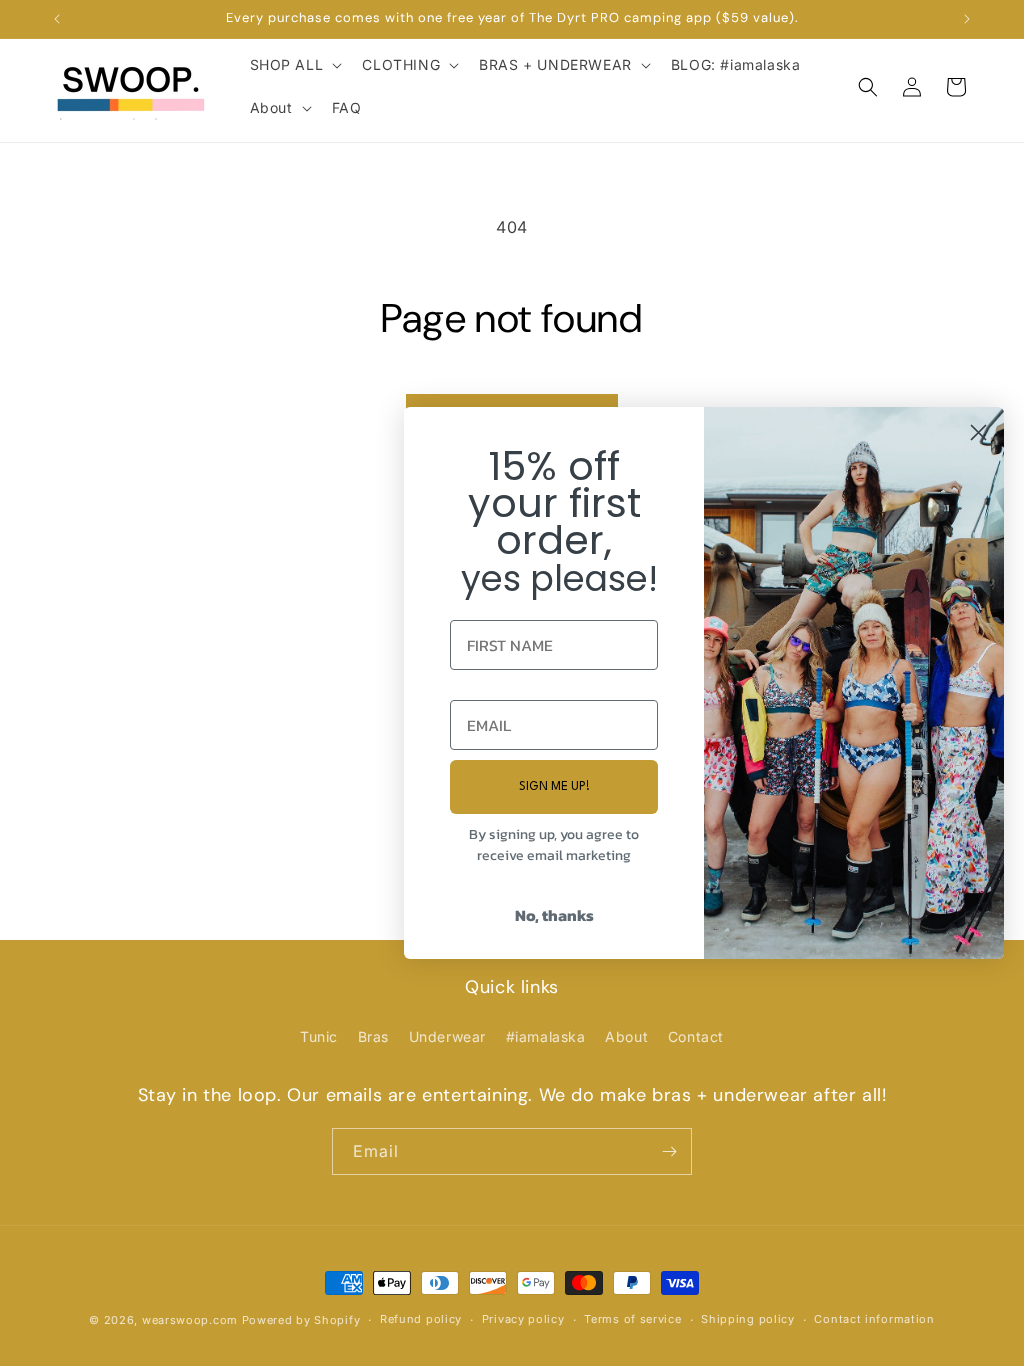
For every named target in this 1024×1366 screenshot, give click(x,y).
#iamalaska (546, 1036)
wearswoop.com (190, 1320)
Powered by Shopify (301, 1320)
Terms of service (632, 1319)
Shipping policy (748, 1319)
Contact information (874, 1319)
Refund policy (421, 1319)
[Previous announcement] (57, 19)
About (626, 1036)
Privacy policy (523, 1319)
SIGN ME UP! (554, 787)
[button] (294, 65)
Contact (696, 1036)
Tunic (319, 1036)
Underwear (447, 1036)
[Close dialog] (978, 432)
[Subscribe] (669, 1151)
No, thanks (554, 915)
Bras (373, 1036)
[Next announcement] (967, 19)
